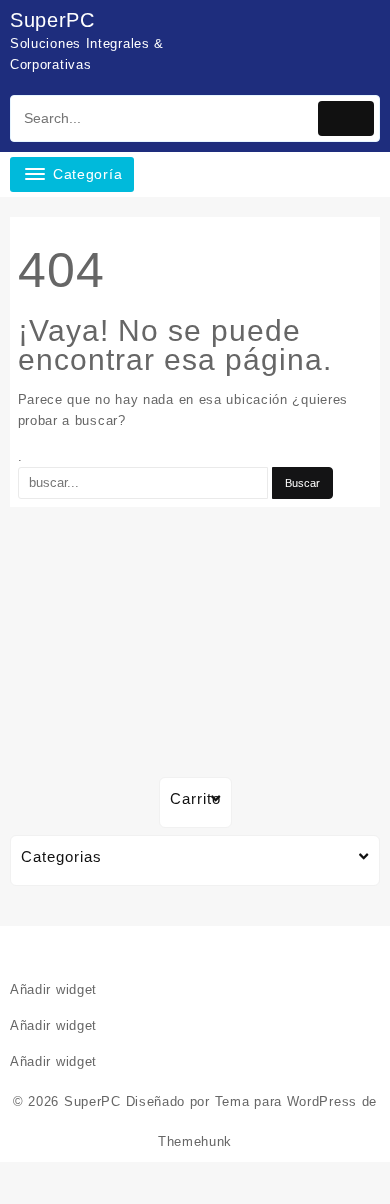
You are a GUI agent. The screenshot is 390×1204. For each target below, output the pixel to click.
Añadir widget (53, 989)
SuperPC (52, 20)
